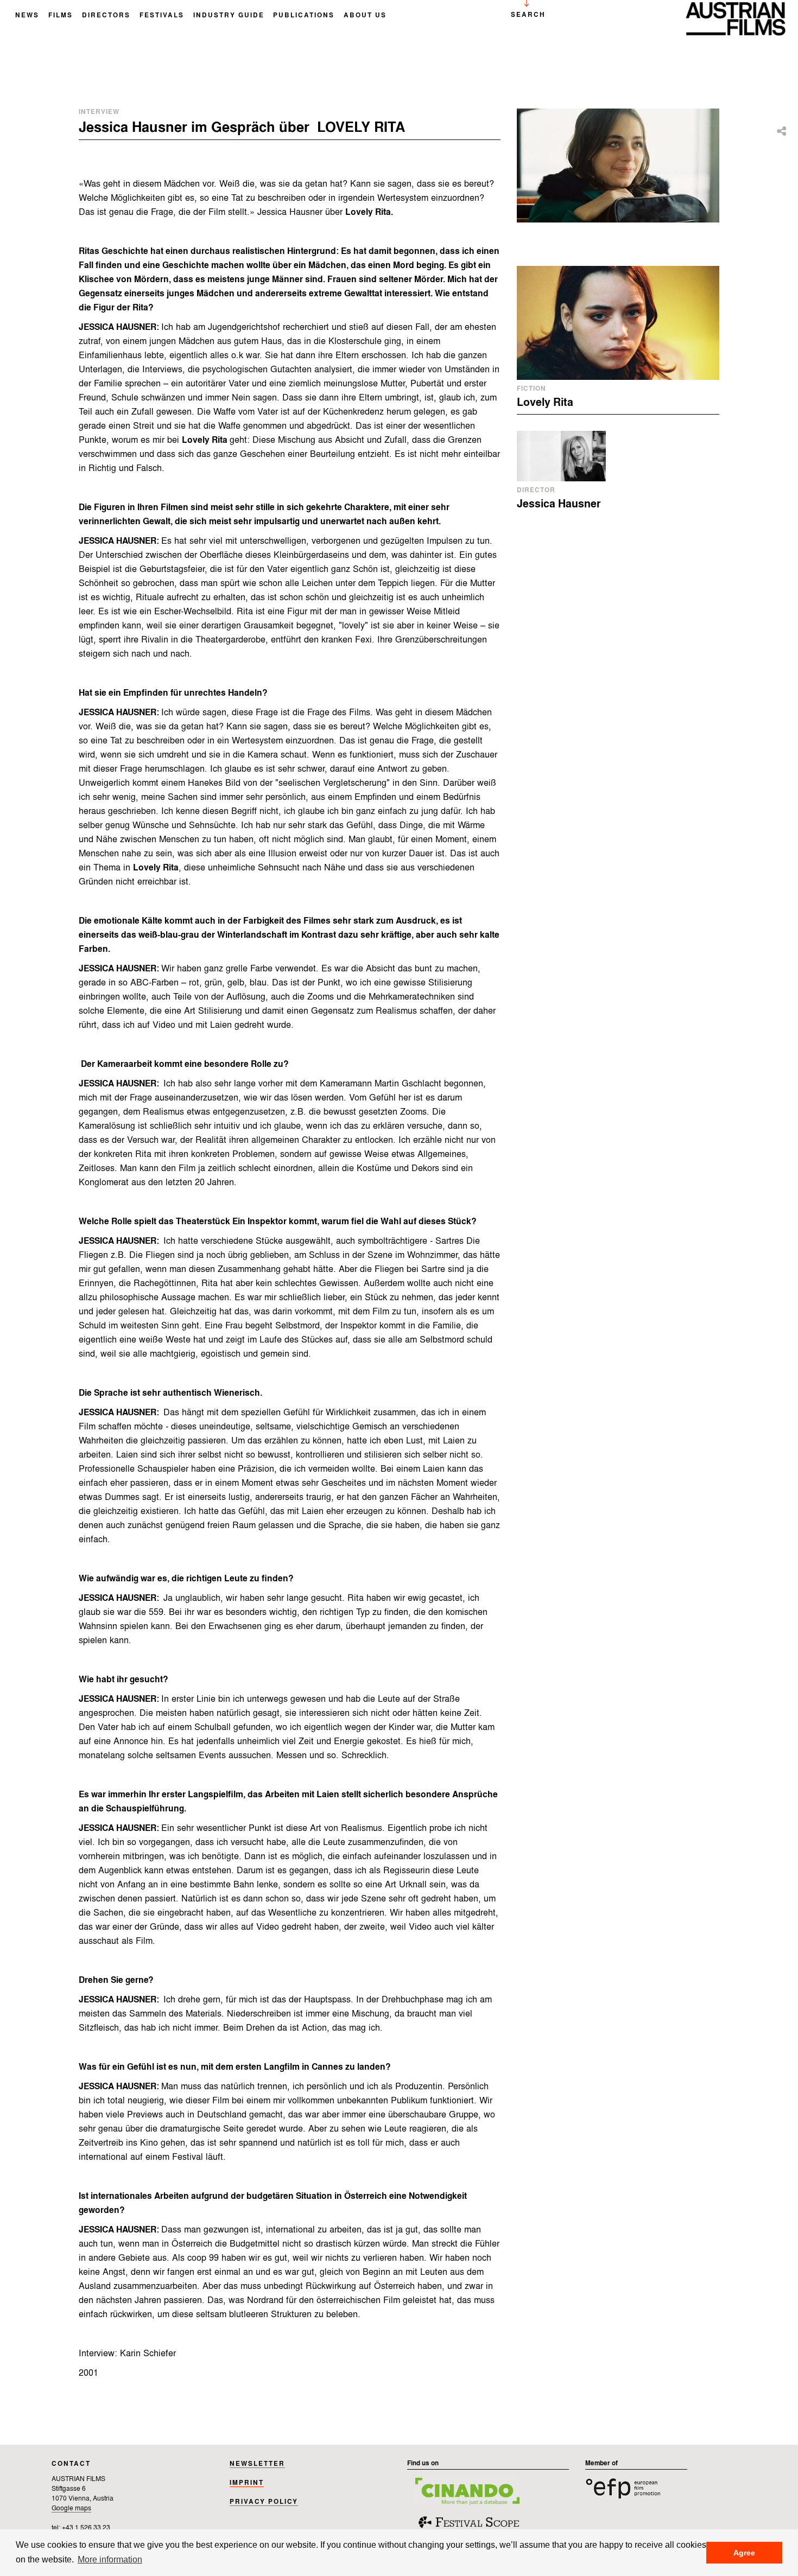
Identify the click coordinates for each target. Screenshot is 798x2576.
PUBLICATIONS (304, 16)
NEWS (27, 16)
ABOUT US (365, 16)
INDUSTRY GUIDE (229, 16)
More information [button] (110, 2559)
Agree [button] (744, 2553)
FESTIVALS (162, 16)
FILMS (61, 16)
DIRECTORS (106, 16)
